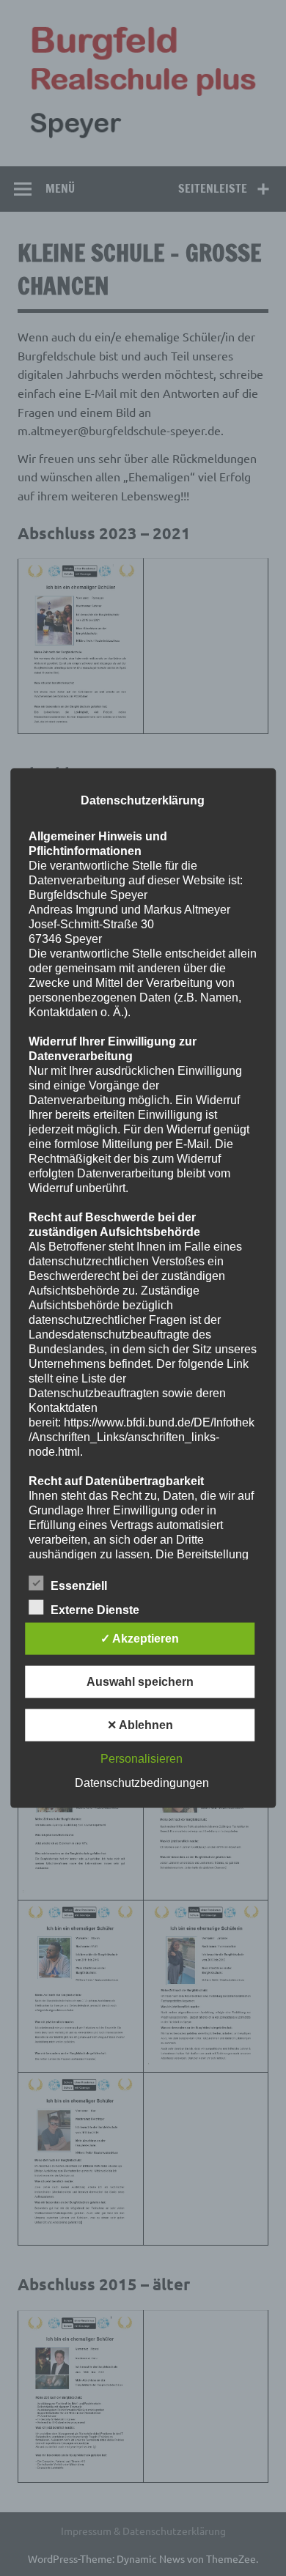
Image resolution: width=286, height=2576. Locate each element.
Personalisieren (142, 1758)
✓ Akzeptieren (140, 1638)
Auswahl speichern (140, 1681)
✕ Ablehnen (140, 1724)
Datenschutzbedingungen (142, 1782)
